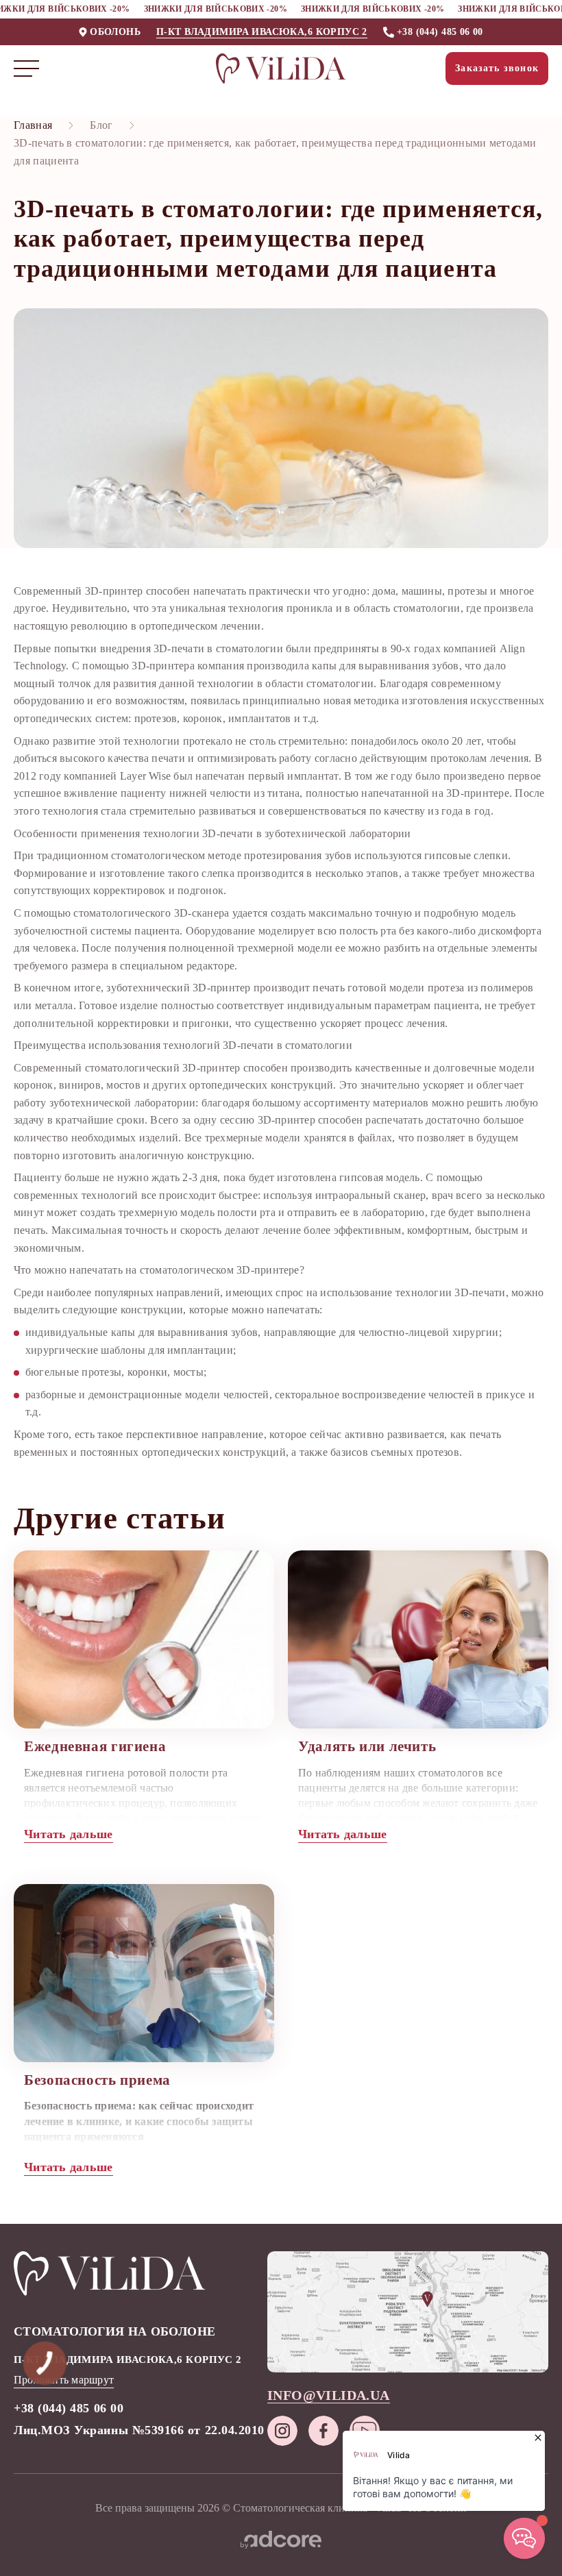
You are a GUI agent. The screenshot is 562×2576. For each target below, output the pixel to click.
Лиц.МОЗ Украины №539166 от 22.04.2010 (139, 2430)
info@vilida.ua (329, 2395)
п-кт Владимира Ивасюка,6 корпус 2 (262, 32)
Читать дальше (69, 1834)
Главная (33, 125)
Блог (101, 125)
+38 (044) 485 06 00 (440, 32)
